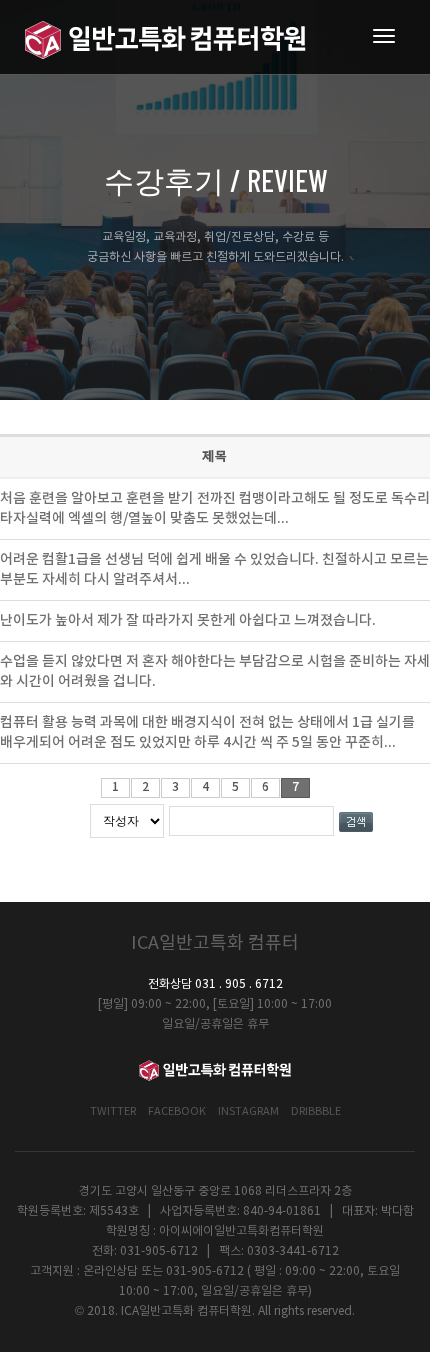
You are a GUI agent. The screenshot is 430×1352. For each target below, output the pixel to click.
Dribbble (316, 1111)
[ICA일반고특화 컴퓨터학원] (165, 37)
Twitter (113, 1111)
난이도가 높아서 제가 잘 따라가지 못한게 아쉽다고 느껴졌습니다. (188, 620)
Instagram (248, 1111)
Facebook (177, 1111)
